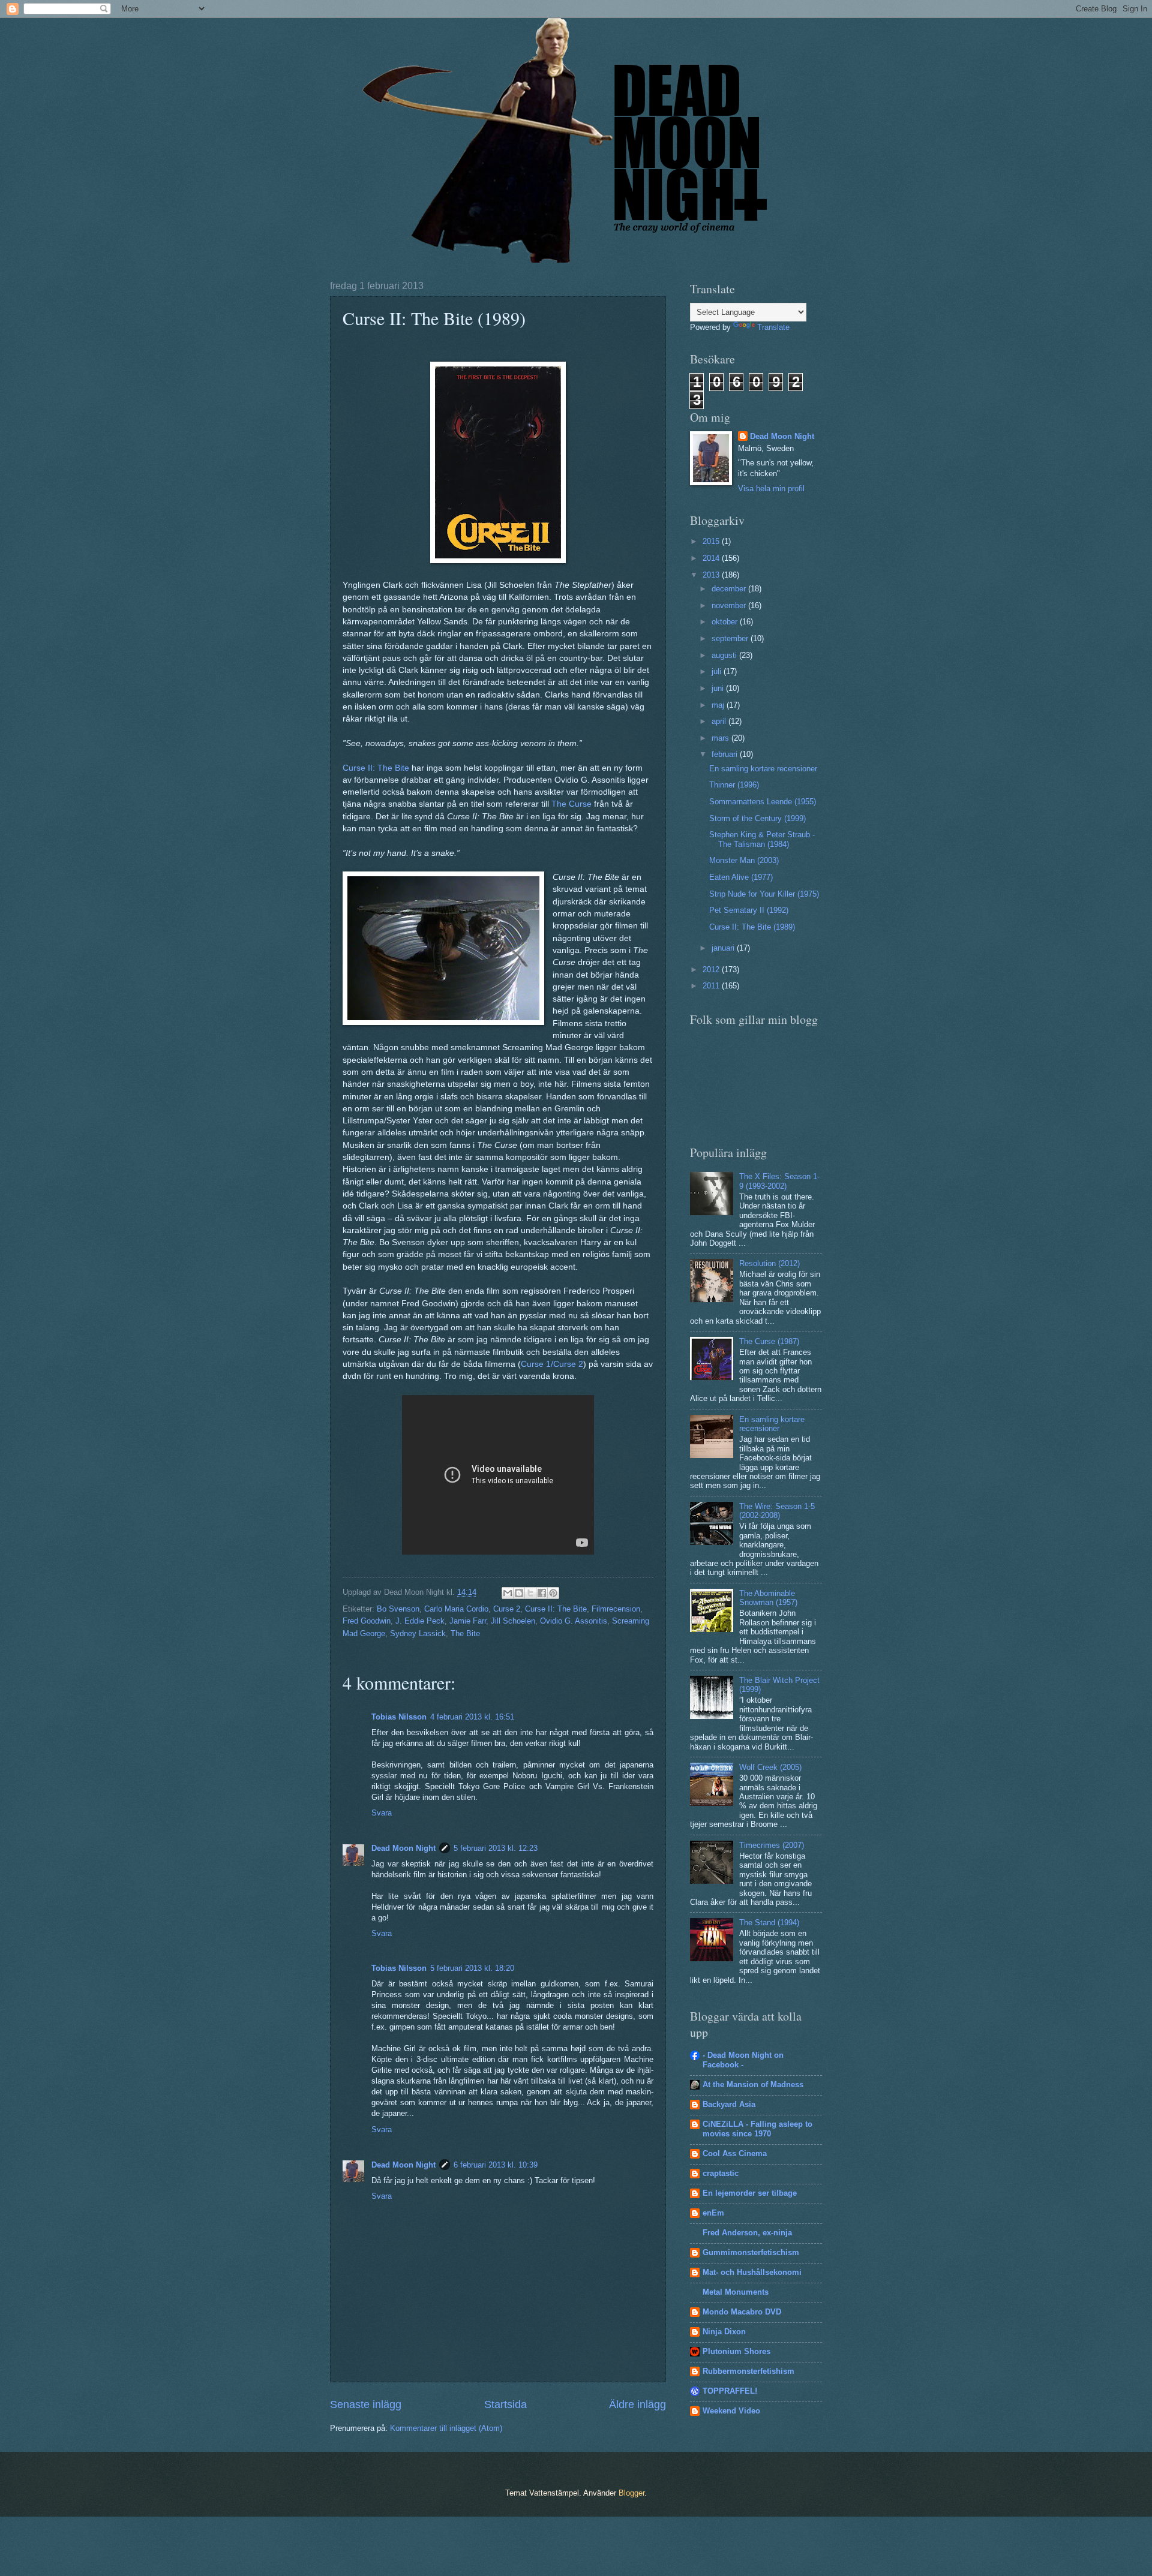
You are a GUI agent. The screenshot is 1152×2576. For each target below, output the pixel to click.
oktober (726, 622)
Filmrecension (616, 1609)
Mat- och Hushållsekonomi (752, 2272)
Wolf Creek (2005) (770, 1767)
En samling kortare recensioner (763, 769)
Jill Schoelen (513, 1621)
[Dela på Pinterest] (553, 1593)
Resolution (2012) (769, 1263)
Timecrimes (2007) (772, 1845)
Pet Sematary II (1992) (749, 910)
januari (724, 948)
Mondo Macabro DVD (742, 2312)
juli (718, 671)
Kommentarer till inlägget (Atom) (446, 2428)
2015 (712, 541)
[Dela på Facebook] (542, 1593)
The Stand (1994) (769, 1923)
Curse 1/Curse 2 (552, 1364)
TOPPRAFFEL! (730, 2391)
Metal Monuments (736, 2292)
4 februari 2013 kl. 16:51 (472, 1717)
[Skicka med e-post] (508, 1593)
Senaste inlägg (366, 2404)
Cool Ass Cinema (735, 2153)
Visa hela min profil (771, 489)
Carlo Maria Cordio (456, 1609)
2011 (712, 986)
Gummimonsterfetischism (751, 2252)
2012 (712, 970)
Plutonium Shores (736, 2351)
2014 (712, 558)
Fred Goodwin (367, 1621)
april (720, 721)
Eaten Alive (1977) (741, 877)
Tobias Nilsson (399, 1717)
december (730, 589)
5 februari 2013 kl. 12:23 (496, 1848)
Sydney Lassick (418, 1633)
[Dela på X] (530, 1593)
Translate (773, 327)
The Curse (571, 804)
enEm (713, 2213)
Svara (382, 1813)
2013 (712, 575)
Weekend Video (731, 2411)
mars (721, 738)
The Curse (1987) (769, 1341)
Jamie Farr (468, 1621)
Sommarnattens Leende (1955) (763, 802)
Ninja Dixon (724, 2332)
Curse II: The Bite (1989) (752, 927)
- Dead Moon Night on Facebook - (743, 2060)
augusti (725, 655)
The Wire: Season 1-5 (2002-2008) (777, 1511)
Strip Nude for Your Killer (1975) (764, 894)
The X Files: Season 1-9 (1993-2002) (779, 1181)
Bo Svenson (398, 1609)
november (730, 605)
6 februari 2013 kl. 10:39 (496, 2165)
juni (719, 688)
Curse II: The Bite (376, 768)
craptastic (721, 2173)
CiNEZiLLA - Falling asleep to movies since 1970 (757, 2129)
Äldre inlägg (637, 2404)
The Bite (465, 1633)
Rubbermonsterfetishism (748, 2371)
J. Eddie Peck (420, 1621)
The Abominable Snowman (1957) (768, 1598)
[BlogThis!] (519, 1593)
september (731, 638)
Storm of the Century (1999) (757, 818)
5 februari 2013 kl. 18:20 (472, 1968)
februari (726, 754)
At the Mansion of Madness (753, 2084)
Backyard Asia (729, 2104)
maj (719, 705)
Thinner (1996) (734, 785)
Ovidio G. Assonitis (574, 1621)
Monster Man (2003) (744, 860)
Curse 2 (507, 1609)
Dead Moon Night (403, 1848)
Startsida (505, 2404)
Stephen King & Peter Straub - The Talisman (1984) (762, 839)
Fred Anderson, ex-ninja (747, 2233)
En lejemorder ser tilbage (750, 2193)
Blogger (631, 2493)
